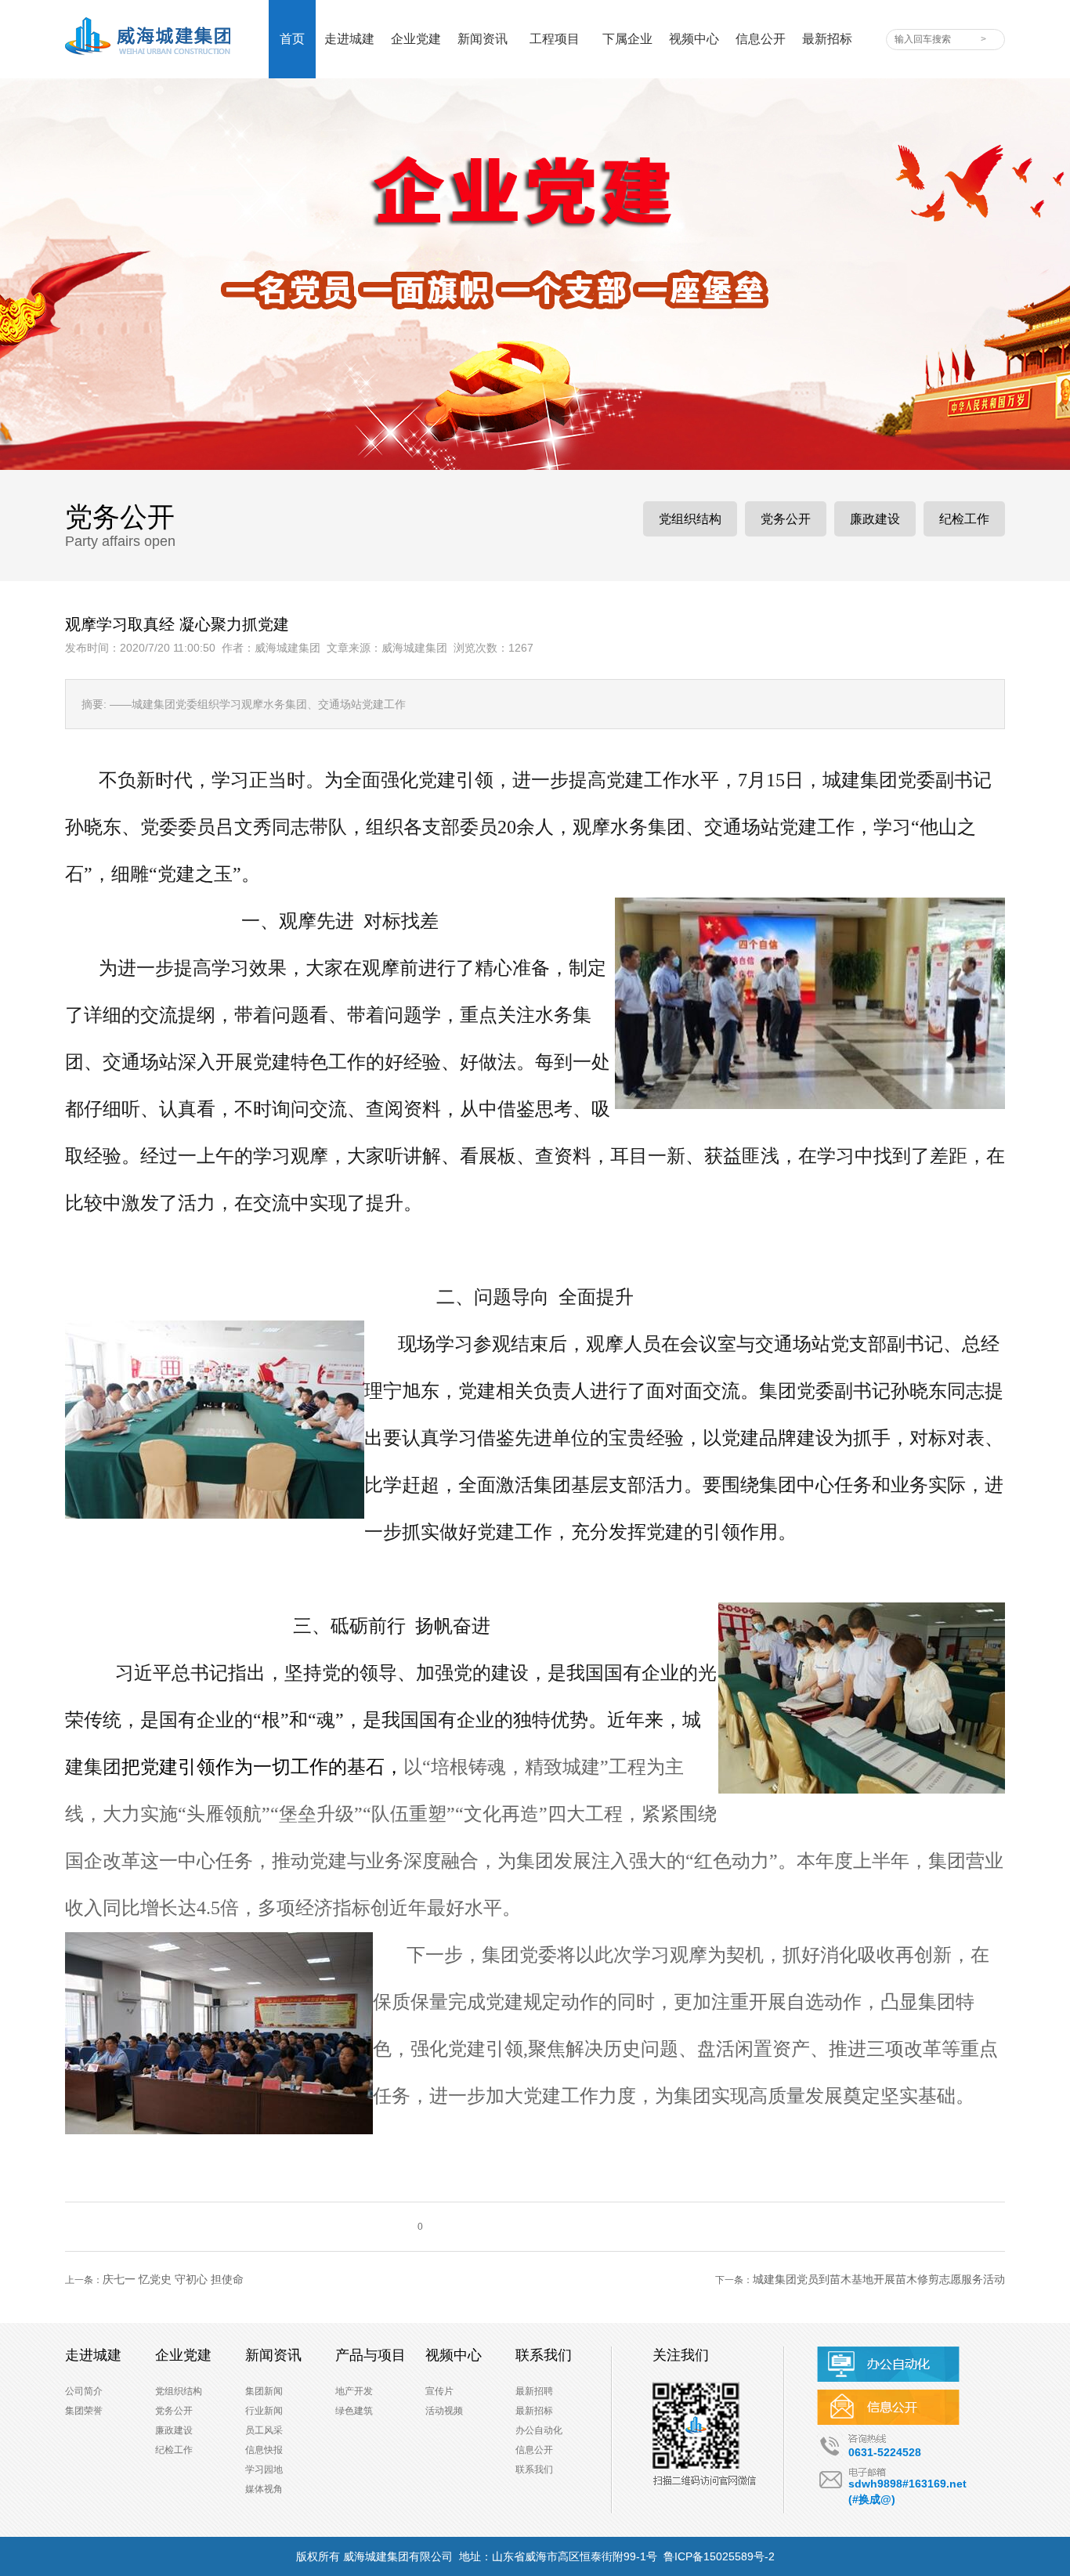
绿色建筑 (354, 2411)
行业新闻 (264, 2411)
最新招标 (534, 2411)
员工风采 (264, 2430)
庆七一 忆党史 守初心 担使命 (173, 2279)
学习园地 (264, 2469)
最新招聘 (534, 2391)
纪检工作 (964, 519)
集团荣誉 (84, 2411)
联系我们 (534, 2469)
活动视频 (444, 2411)
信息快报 (264, 2450)
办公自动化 (539, 2430)
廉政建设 (875, 519)
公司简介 (84, 2391)
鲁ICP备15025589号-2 (719, 2556)
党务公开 (786, 519)
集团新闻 (264, 2391)
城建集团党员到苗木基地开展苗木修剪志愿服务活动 (879, 2279)
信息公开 (534, 2450)
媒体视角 (264, 2489)
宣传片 (439, 2391)
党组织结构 (690, 519)
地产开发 (354, 2391)
